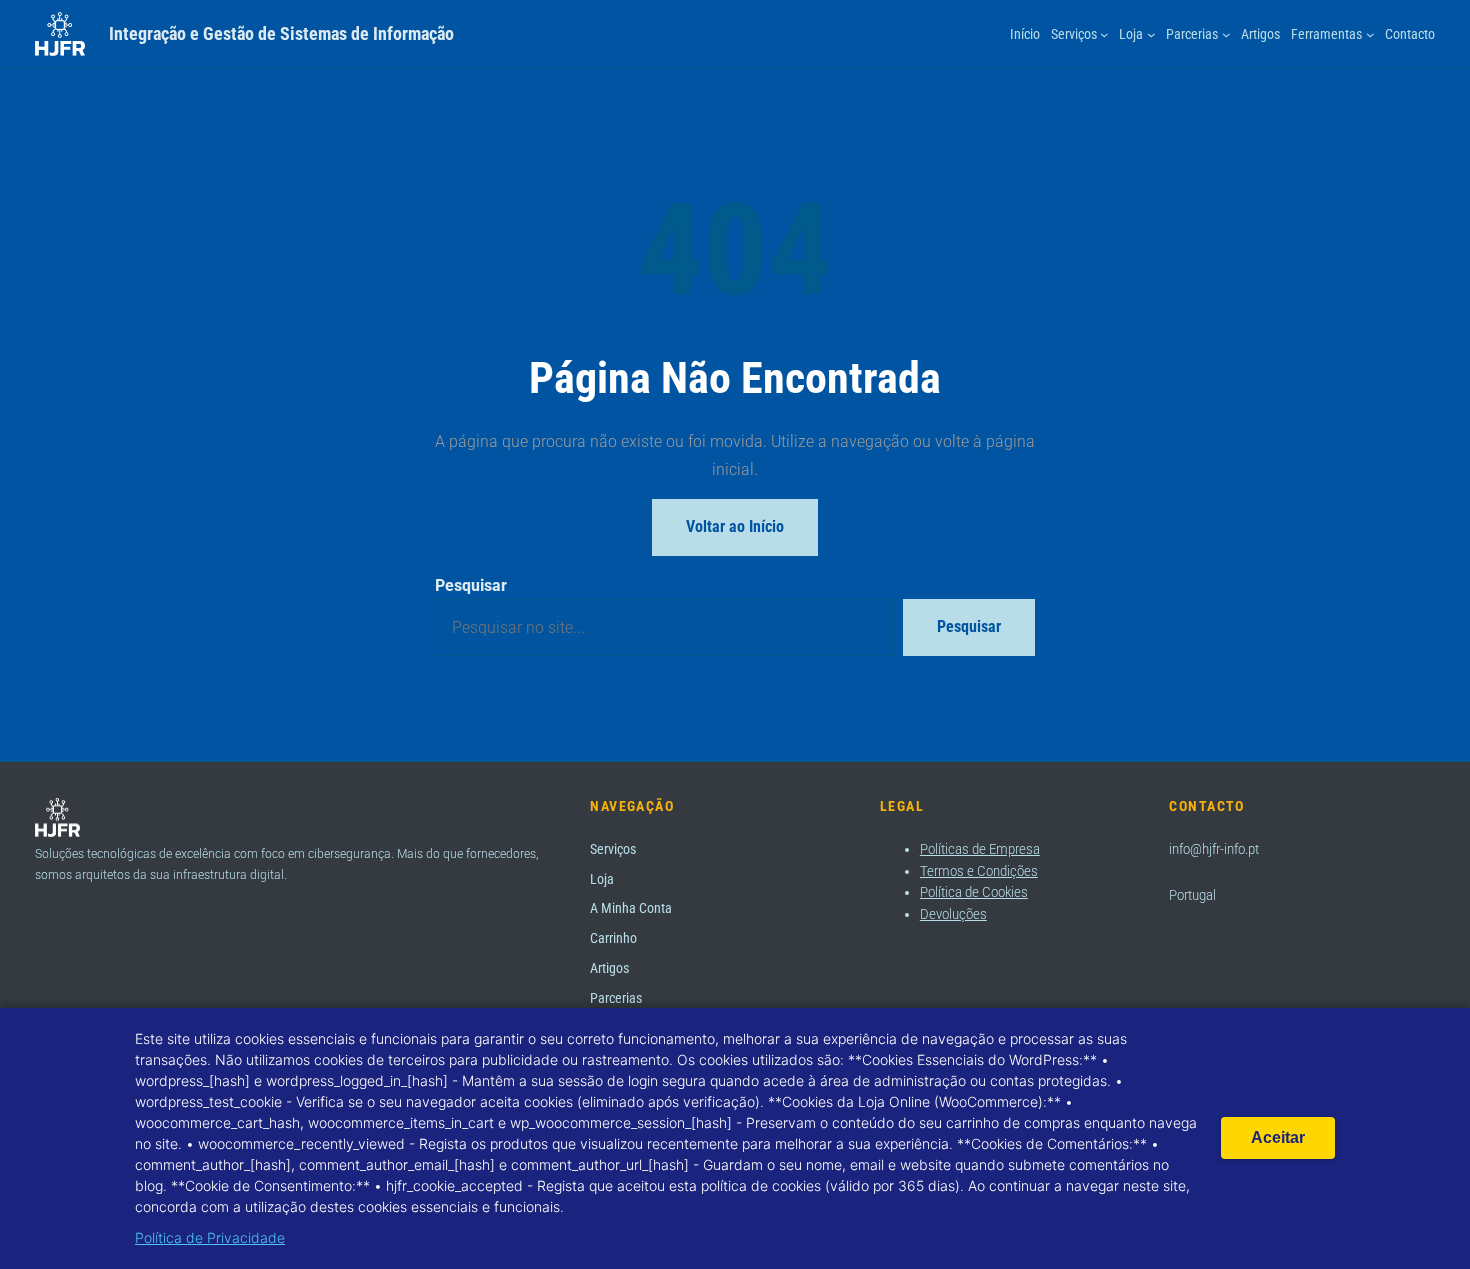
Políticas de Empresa (980, 849)
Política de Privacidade (210, 1237)
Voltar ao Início (735, 526)
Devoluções (953, 914)
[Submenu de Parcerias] (1226, 34)
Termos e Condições (979, 871)
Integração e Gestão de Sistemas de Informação (281, 33)
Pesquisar (471, 585)
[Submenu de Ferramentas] (1370, 34)
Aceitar (1278, 1137)
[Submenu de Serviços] (1104, 34)
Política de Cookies (974, 892)
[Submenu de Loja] (1151, 34)
